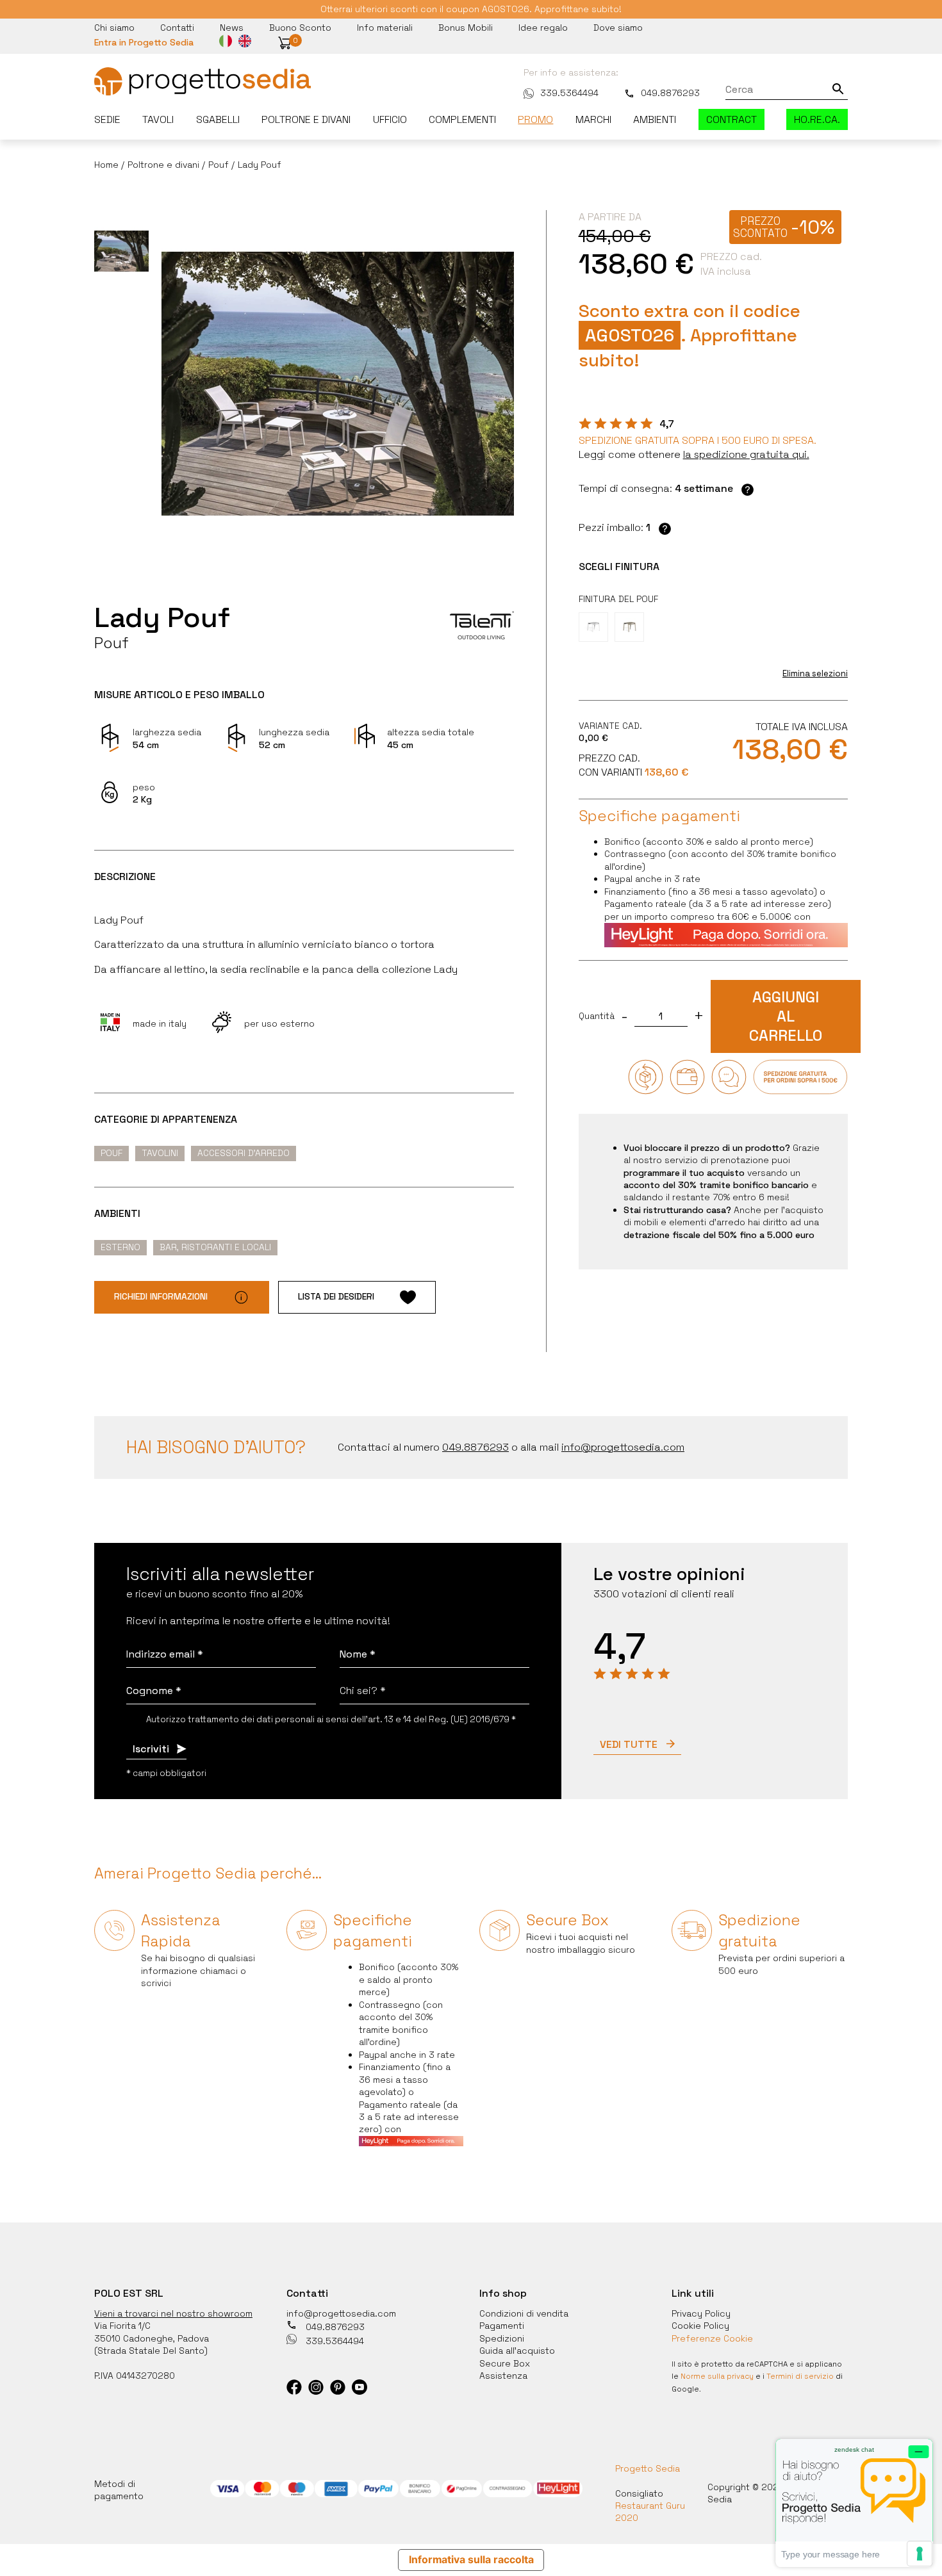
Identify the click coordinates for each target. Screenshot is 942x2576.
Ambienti (655, 119)
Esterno (120, 1247)
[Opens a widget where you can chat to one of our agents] (854, 2503)
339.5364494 (569, 93)
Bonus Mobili (466, 28)
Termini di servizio (800, 2376)
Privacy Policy (701, 2313)
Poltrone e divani (306, 119)
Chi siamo (114, 28)
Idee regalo (543, 28)
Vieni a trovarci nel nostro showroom (173, 2313)
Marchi (593, 119)
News (232, 28)
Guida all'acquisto (517, 2351)
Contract (731, 119)
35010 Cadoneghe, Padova (152, 2338)
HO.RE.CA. (817, 119)
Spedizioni (502, 2338)
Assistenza (503, 2376)
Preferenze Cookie (712, 2338)
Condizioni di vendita (524, 2313)
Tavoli (158, 119)
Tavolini (160, 1153)
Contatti (177, 28)
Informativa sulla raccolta (471, 2560)
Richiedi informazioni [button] (161, 1296)
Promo (535, 119)
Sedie (107, 119)
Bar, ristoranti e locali (215, 1247)
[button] (285, 43)
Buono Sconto (300, 28)
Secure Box (505, 2363)
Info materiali (385, 28)
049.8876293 (670, 93)
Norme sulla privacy (717, 2376)
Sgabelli (218, 119)
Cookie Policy (700, 2326)
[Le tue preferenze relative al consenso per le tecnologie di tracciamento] (920, 2554)
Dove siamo (618, 28)
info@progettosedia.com (341, 2313)
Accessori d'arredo (244, 1153)
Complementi (462, 119)
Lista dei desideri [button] (336, 1296)
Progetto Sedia (648, 2468)
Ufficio (390, 119)
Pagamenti (502, 2326)
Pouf (112, 1153)
